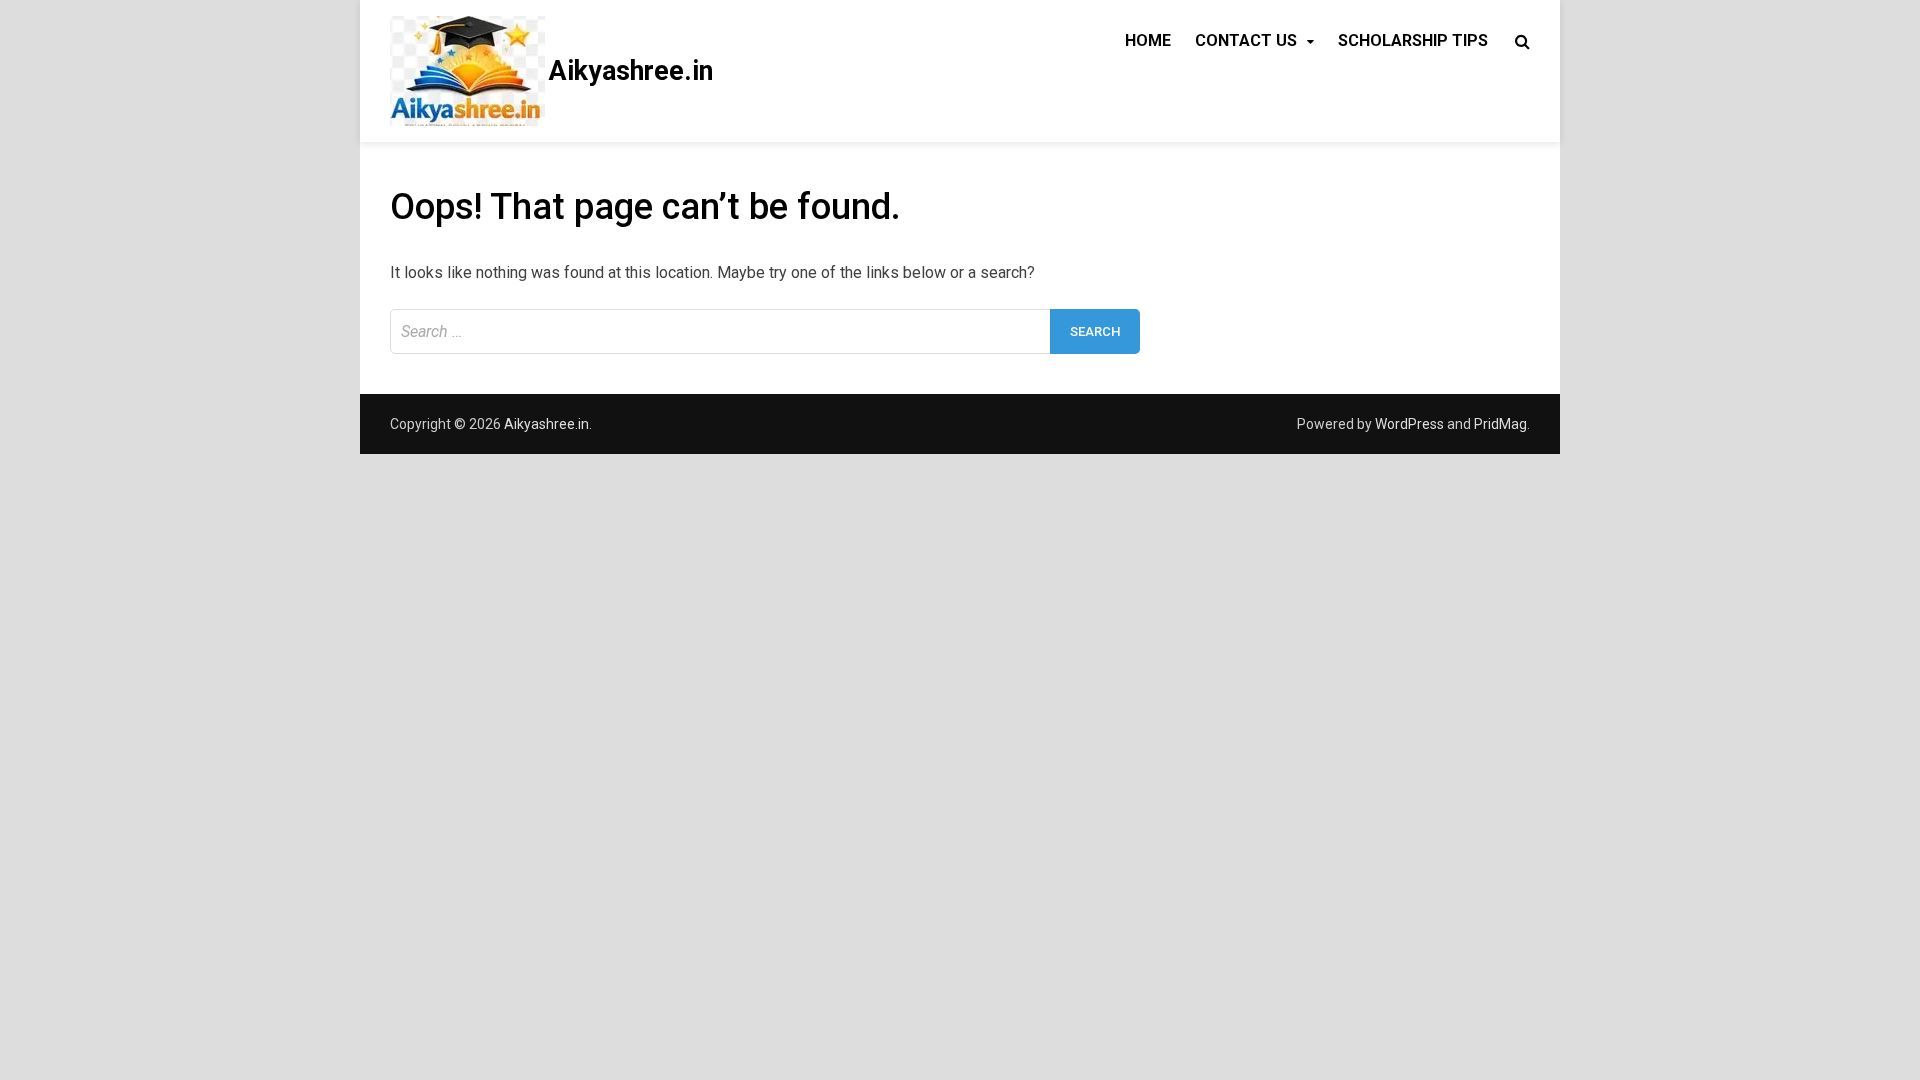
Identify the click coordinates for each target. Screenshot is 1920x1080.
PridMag (1500, 424)
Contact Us (1246, 40)
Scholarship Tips (1413, 40)
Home (1148, 40)
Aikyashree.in (631, 71)
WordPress (1409, 424)
